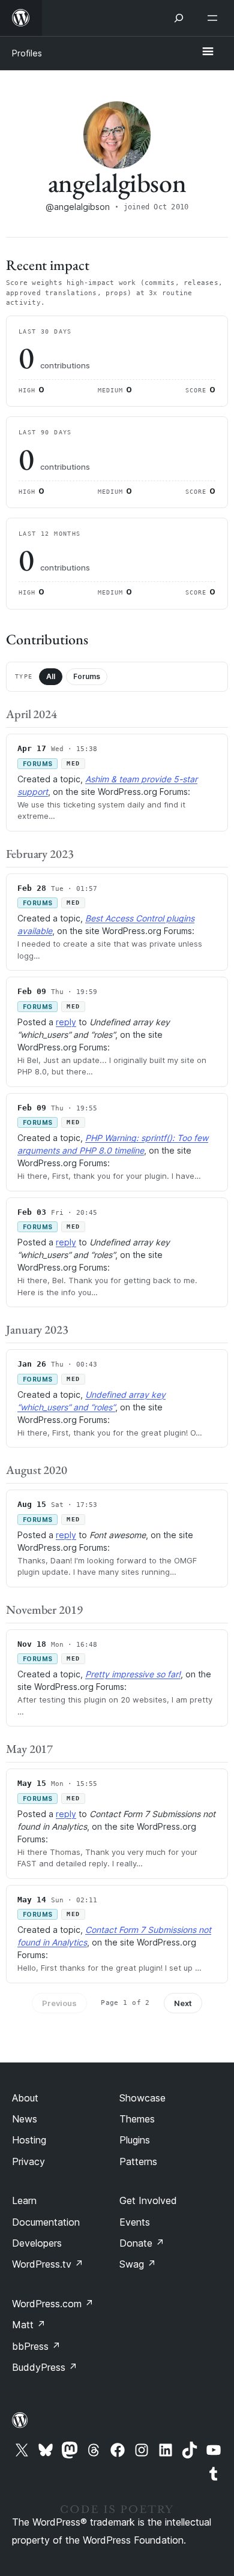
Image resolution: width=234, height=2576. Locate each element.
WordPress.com (53, 2304)
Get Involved (148, 2200)
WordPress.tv (48, 2264)
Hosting (29, 2140)
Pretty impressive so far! (133, 1674)
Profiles (27, 53)
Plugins (135, 2140)
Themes (137, 2119)
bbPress (36, 2346)
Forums (87, 676)
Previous (59, 2003)
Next (183, 2003)
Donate (142, 2243)
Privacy (28, 2161)
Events (135, 2222)
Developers (37, 2243)
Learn (24, 2200)
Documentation (46, 2222)
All (51, 676)
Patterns (138, 2161)
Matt (29, 2325)
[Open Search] (179, 18)
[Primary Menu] (208, 52)
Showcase (142, 2098)
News (25, 2119)
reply (66, 1022)
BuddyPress (45, 2367)
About (25, 2098)
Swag (138, 2264)
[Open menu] (215, 18)
